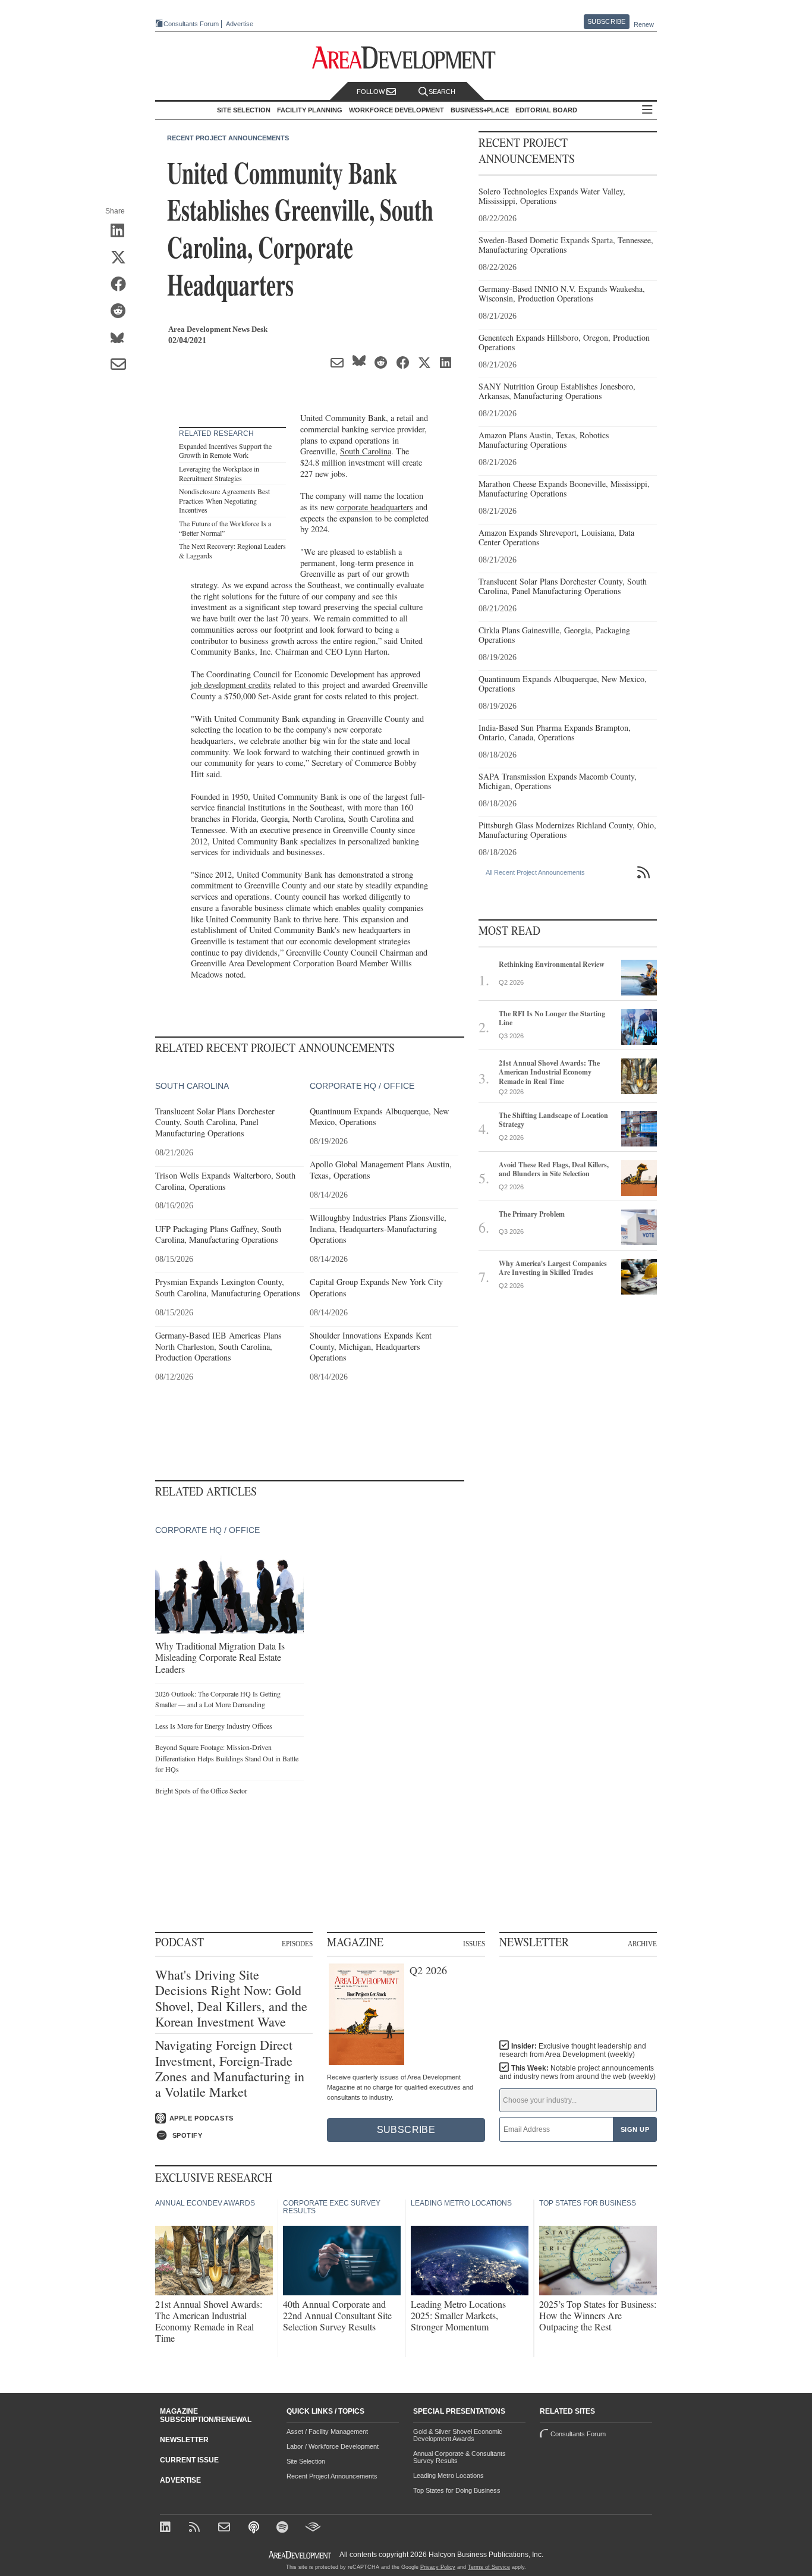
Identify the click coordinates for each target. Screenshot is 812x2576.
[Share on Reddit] (122, 312)
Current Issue (189, 2460)
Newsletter (184, 2440)
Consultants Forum (191, 24)
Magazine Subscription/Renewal (206, 2415)
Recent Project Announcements (228, 138)
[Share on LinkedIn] (122, 231)
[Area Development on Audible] (313, 2528)
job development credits (231, 685)
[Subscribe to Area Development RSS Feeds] (196, 2528)
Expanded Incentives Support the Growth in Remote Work (225, 451)
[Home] (226, 2528)
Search (442, 92)
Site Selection (306, 2461)
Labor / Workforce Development (333, 2446)
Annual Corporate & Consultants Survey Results (459, 2457)
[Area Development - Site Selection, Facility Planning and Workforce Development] (406, 58)
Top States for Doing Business (457, 2490)
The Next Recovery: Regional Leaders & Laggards (232, 551)
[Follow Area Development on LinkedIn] (167, 2528)
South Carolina (366, 451)
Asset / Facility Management (327, 2432)
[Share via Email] (122, 365)
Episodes (297, 1943)
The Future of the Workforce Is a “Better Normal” (225, 528)
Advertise (240, 24)
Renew (644, 24)
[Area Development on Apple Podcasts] (255, 2528)
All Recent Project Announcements (535, 872)
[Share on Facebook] (122, 285)
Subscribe (606, 21)
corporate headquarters (375, 507)
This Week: (577, 2072)
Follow (372, 92)
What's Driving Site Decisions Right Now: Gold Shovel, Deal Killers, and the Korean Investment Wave (231, 1999)
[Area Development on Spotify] (284, 2528)
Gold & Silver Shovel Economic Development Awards (458, 2435)
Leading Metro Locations (449, 2476)
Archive (642, 1943)
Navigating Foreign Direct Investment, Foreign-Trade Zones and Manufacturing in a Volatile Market (230, 2069)
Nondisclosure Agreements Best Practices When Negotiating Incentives (224, 500)
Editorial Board (546, 110)
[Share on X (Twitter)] (122, 258)
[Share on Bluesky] (122, 338)
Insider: (573, 2050)
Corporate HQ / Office (362, 1086)
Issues (474, 1943)
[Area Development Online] (301, 2555)
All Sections (647, 110)
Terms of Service (489, 2567)
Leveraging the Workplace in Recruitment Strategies (219, 473)
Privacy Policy (438, 2567)
